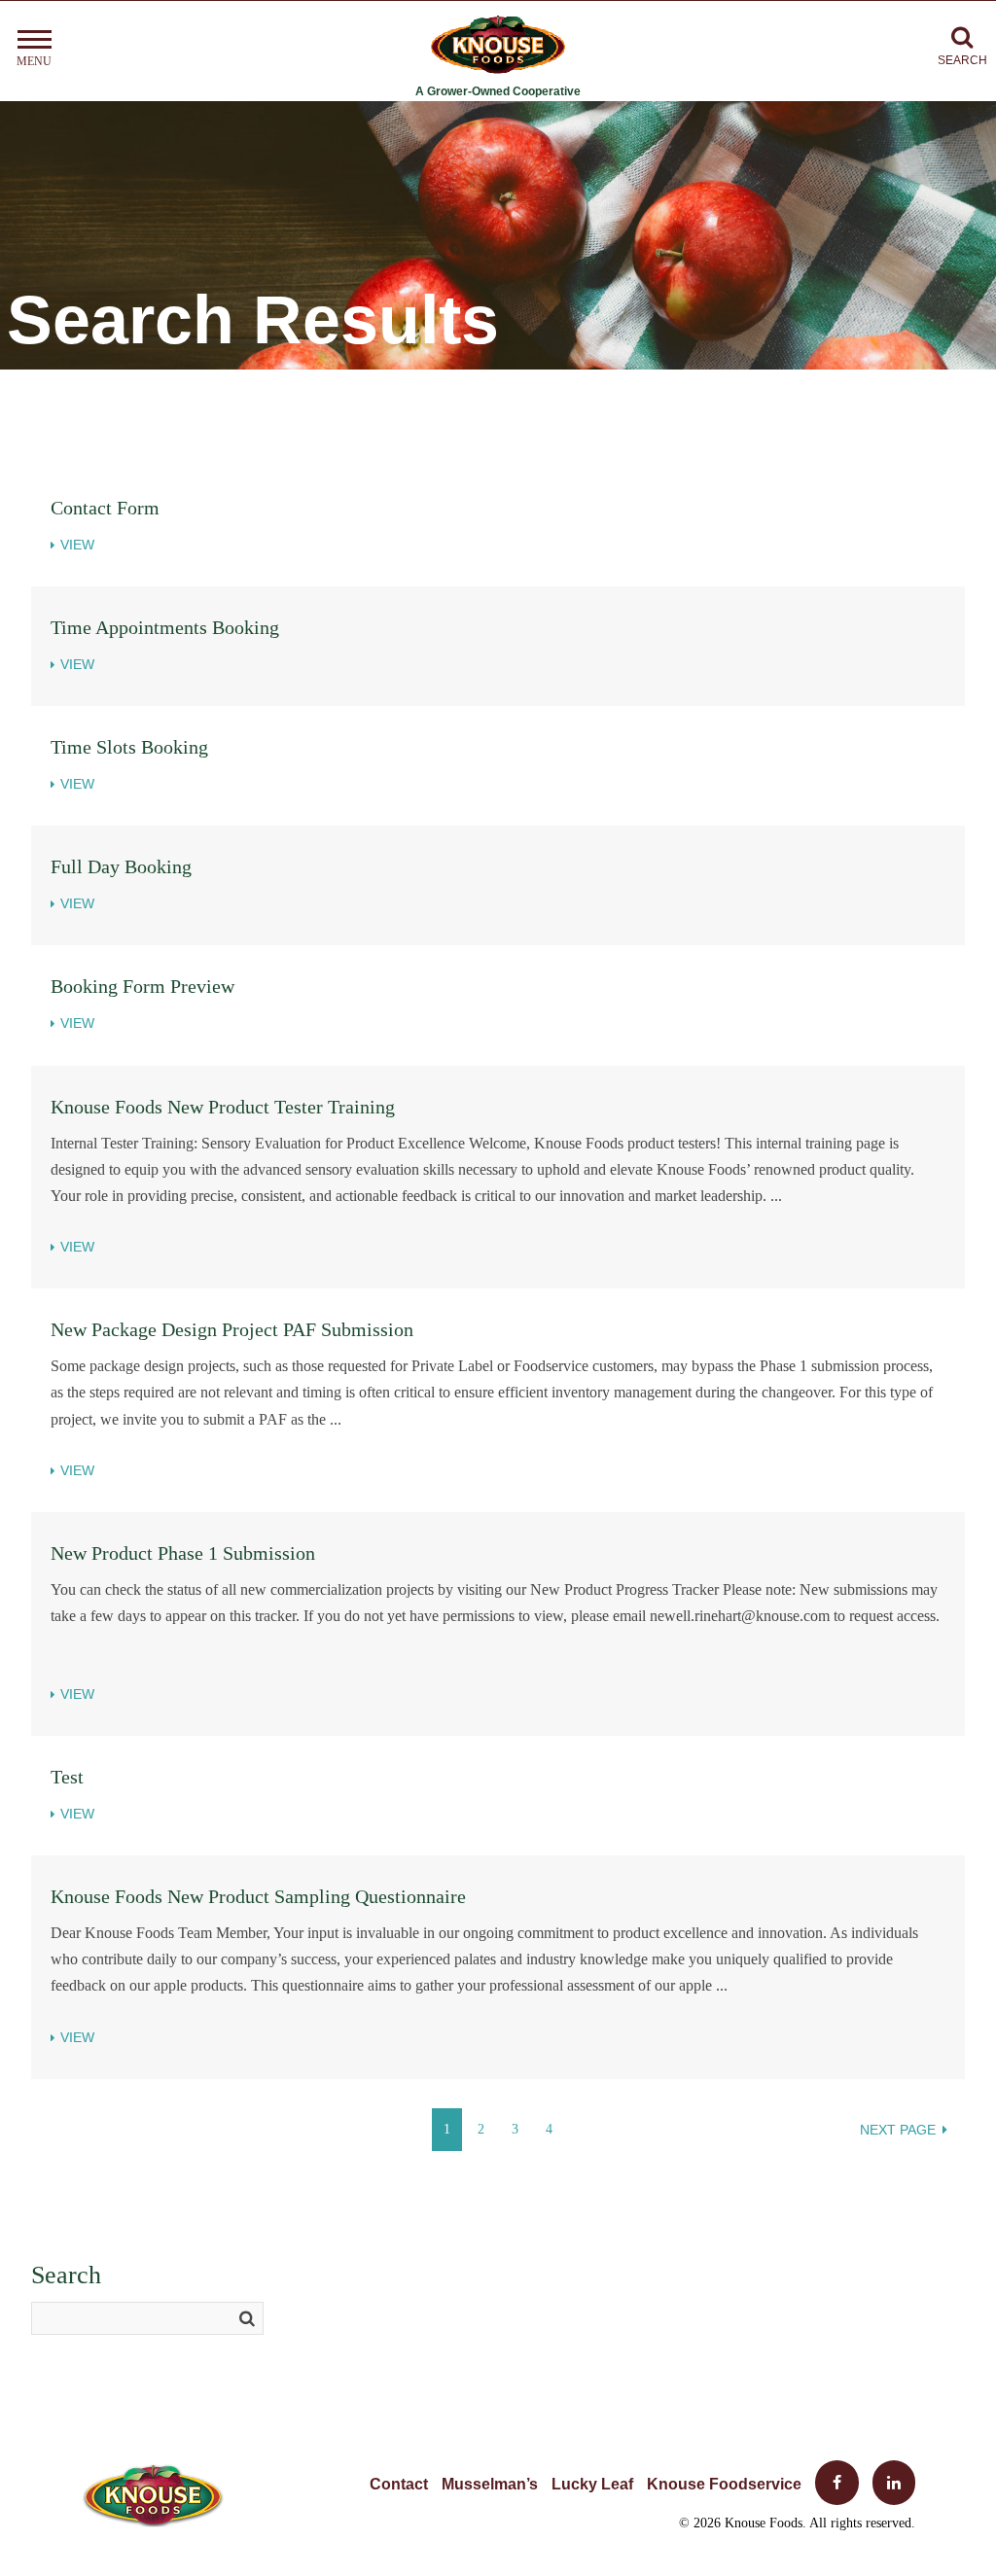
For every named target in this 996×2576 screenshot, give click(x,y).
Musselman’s (490, 2484)
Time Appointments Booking (165, 627)
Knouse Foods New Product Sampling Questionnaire (258, 1896)
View (77, 545)
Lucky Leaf (592, 2484)
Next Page (898, 2130)
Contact (399, 2484)
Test (67, 1777)
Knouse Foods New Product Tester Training (223, 1107)
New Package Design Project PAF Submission (232, 1329)
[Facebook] (830, 2484)
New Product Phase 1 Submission (183, 1553)
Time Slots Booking (129, 747)
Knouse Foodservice (724, 2484)
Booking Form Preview (142, 986)
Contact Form (105, 508)
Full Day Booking (121, 866)
